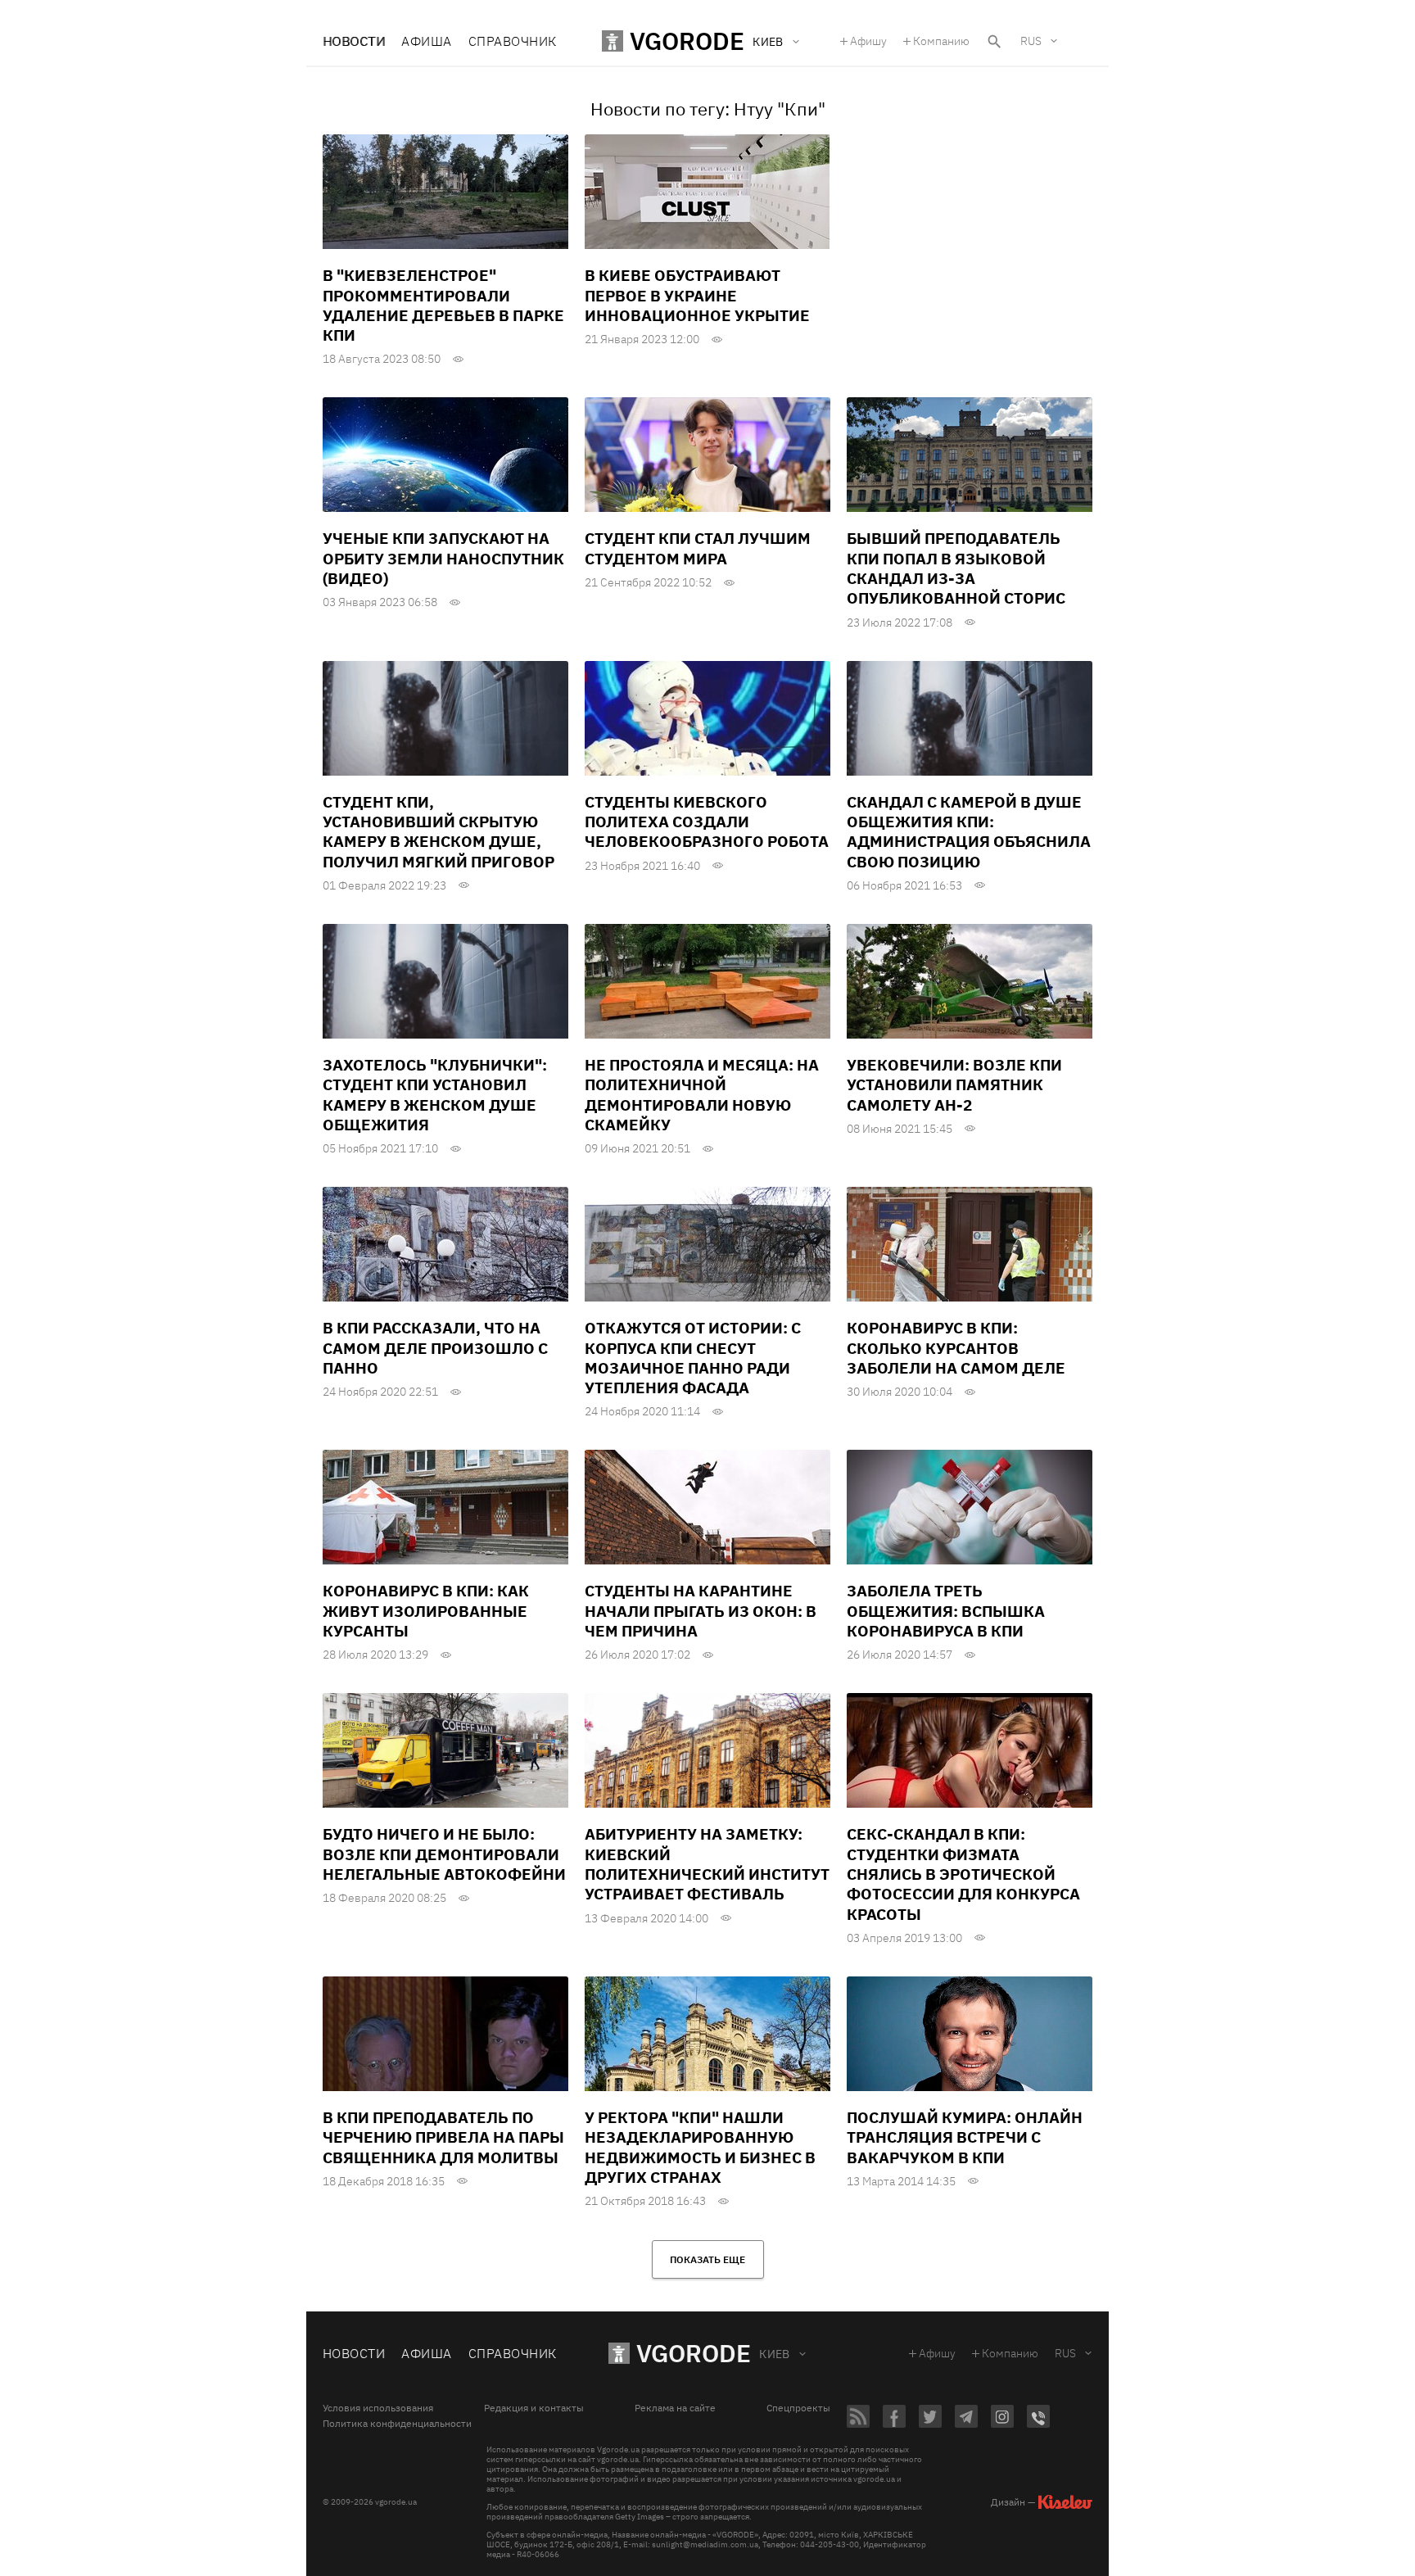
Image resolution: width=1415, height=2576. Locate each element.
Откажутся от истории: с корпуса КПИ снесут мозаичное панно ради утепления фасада (693, 1358)
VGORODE (694, 2353)
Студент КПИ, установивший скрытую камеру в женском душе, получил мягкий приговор (439, 832)
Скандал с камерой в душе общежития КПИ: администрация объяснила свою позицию (969, 832)
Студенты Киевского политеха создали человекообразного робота (707, 822)
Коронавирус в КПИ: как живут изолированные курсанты (426, 1611)
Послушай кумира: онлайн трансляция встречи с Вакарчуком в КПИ (965, 2137)
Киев (775, 2354)
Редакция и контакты (534, 2408)
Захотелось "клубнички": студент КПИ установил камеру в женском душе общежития (435, 1095)
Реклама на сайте (675, 2408)
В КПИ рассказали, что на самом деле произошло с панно (435, 1348)
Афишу (868, 41)
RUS (1031, 41)
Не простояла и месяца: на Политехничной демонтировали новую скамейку (702, 1095)
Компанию (941, 41)
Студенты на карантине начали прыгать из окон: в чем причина (701, 1611)
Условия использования (378, 2408)
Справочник (513, 41)
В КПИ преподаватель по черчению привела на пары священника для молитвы (443, 2137)
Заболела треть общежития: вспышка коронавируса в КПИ (946, 1611)
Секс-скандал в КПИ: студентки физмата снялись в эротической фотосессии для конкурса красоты (963, 1874)
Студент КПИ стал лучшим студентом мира (698, 548)
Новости (354, 41)
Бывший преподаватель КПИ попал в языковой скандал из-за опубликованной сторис (956, 568)
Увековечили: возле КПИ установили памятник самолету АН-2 (954, 1085)
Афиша (426, 41)
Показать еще (707, 2259)
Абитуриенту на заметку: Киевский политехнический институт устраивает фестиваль (707, 1864)
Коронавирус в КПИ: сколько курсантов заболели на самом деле (956, 1348)
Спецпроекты (798, 2408)
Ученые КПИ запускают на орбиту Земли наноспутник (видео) (443, 558)
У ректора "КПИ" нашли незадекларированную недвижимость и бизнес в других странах (700, 2147)
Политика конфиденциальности (397, 2424)
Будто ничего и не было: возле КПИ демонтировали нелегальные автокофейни (444, 1854)
